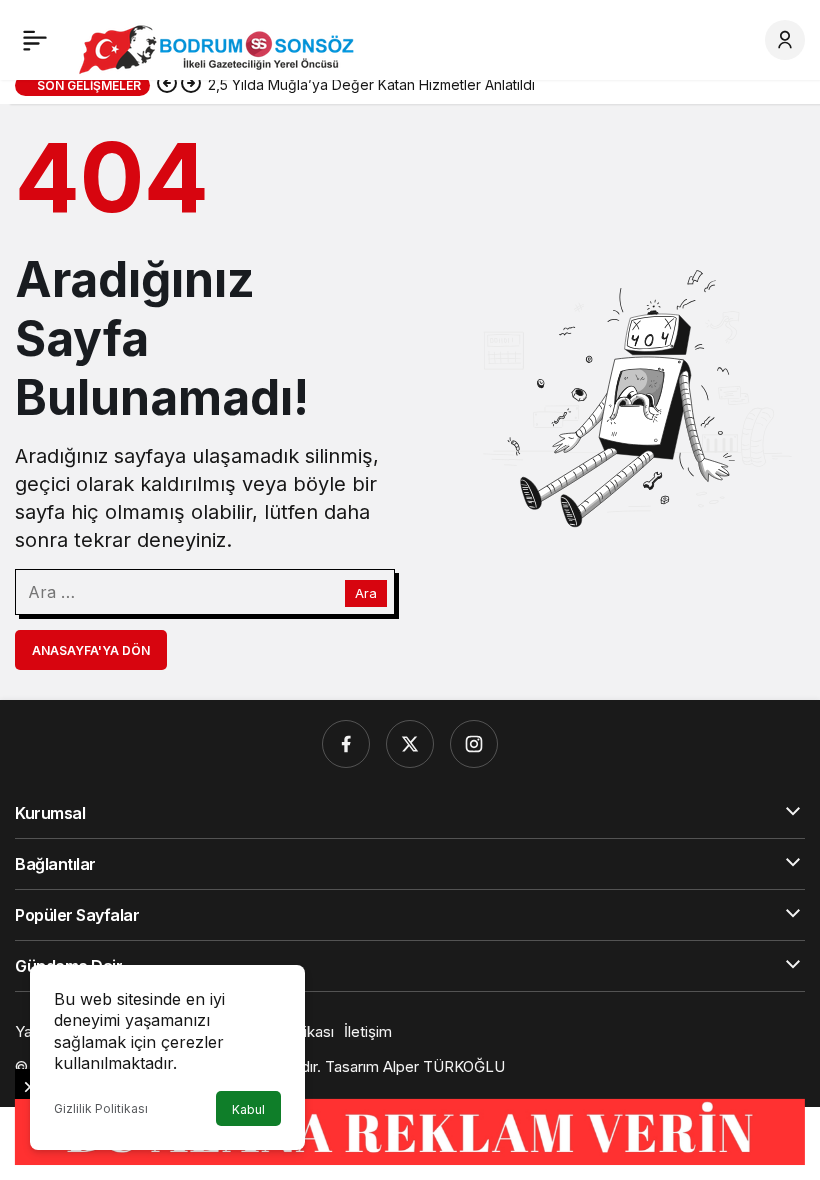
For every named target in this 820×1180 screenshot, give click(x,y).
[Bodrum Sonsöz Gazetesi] (221, 48)
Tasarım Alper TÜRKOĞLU (415, 1066)
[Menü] (35, 40)
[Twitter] (410, 744)
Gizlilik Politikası (101, 1108)
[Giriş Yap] (785, 40)
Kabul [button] (248, 1109)
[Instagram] (474, 744)
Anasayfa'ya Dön (91, 650)
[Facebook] (346, 744)
